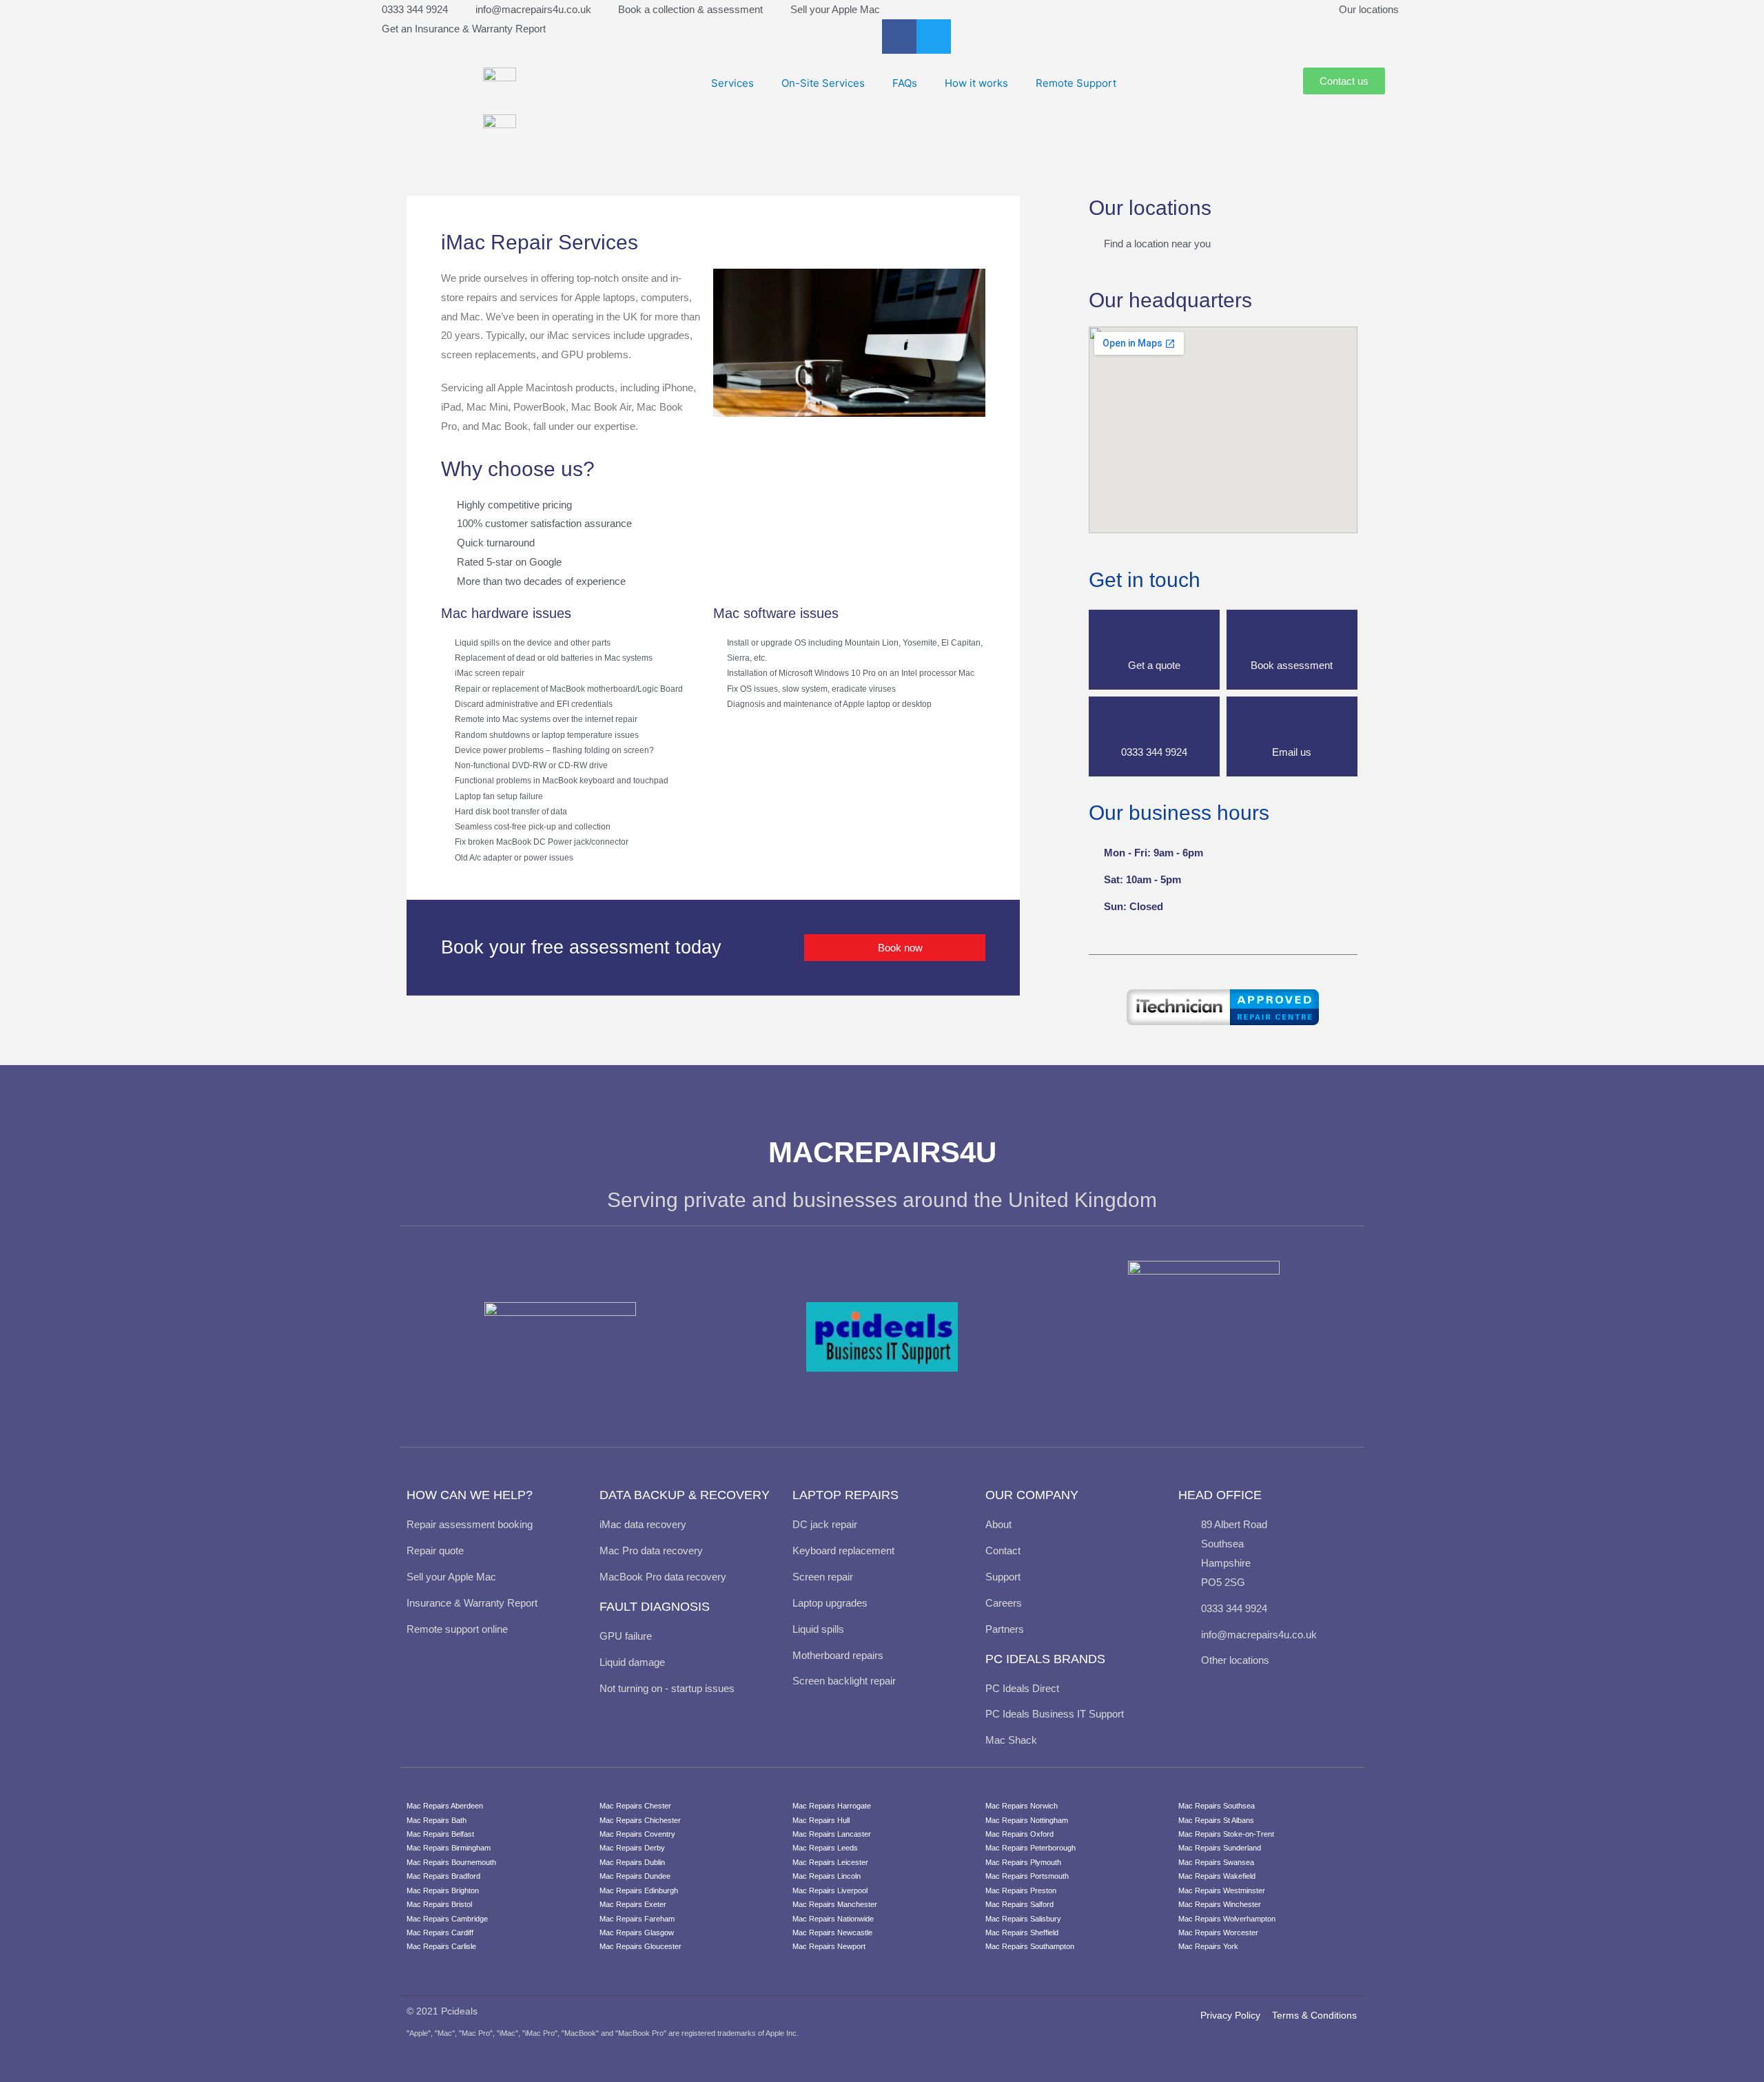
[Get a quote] (1154, 637)
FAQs (905, 83)
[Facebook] (899, 37)
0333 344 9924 (1154, 752)
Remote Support (1076, 83)
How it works (976, 83)
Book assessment (1292, 665)
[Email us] (1292, 724)
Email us (1292, 752)
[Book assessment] (1292, 637)
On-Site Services (823, 83)
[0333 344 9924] (1154, 724)
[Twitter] (934, 37)
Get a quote (1154, 665)
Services (732, 83)
